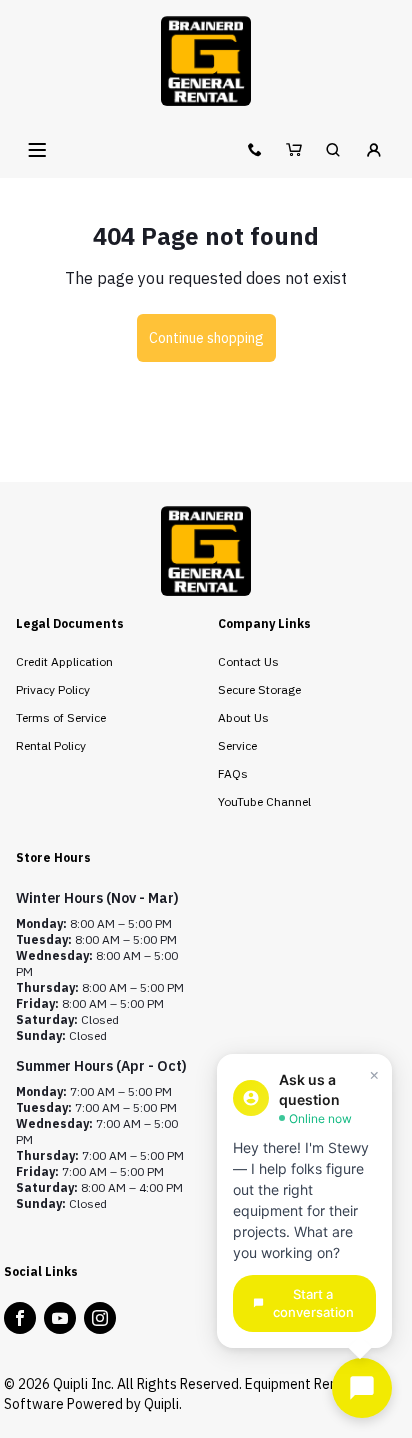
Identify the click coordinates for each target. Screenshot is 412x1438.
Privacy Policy (53, 689)
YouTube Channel (264, 801)
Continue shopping (206, 338)
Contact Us (248, 661)
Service (237, 745)
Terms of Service (61, 717)
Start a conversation (313, 1303)
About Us (243, 717)
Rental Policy (51, 745)
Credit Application (64, 661)
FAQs (233, 773)
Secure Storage (259, 689)
